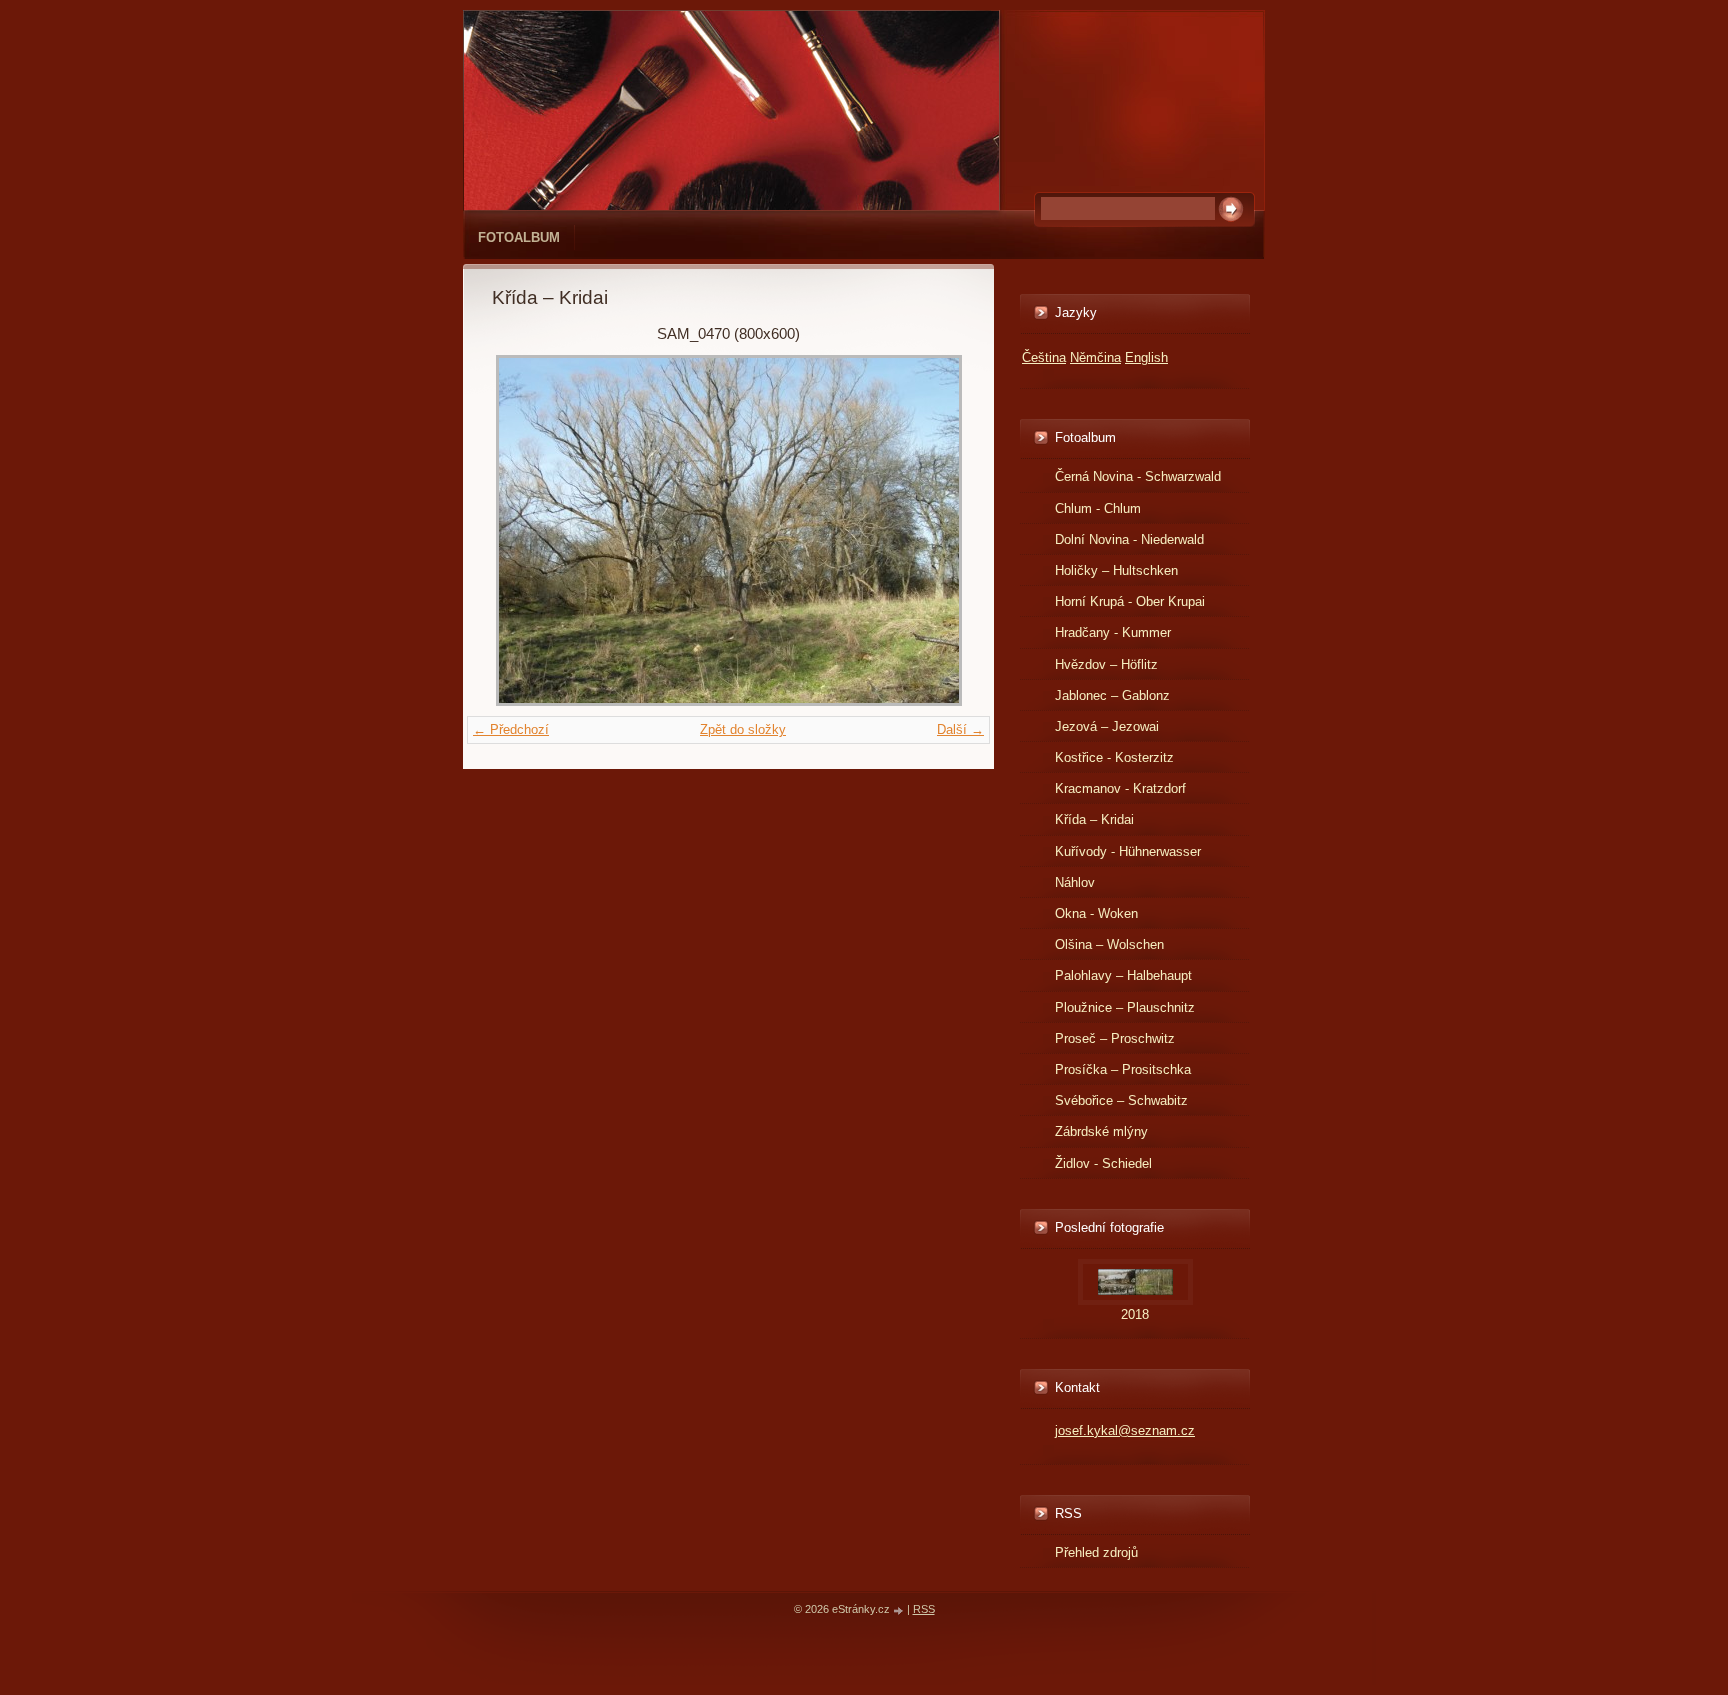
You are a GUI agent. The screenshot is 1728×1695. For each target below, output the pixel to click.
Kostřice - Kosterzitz (1114, 757)
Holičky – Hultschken (1116, 570)
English (1146, 357)
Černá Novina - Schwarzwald (1138, 476)
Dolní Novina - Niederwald (1129, 539)
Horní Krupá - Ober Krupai (1130, 601)
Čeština (1044, 357)
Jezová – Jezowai (1107, 726)
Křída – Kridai (1094, 819)
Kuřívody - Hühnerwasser (1128, 851)
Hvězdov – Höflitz (1106, 664)
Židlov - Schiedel (1103, 1163)
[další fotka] (932, 530)
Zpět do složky (743, 729)
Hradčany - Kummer (1113, 632)
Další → (960, 729)
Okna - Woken (1096, 913)
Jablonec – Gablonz (1112, 695)
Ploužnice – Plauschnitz (1125, 1007)
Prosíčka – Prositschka (1123, 1069)
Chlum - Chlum (1098, 508)
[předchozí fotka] (524, 530)
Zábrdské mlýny (1101, 1131)
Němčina (1095, 357)
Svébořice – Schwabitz (1121, 1100)
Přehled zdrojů (1096, 1552)
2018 (1135, 1314)
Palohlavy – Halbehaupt (1123, 975)
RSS (924, 1609)
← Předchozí (511, 729)
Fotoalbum (519, 237)
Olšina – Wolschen (1109, 944)
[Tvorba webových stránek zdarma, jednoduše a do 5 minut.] (900, 1610)
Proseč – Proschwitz (1115, 1038)
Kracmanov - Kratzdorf (1120, 788)
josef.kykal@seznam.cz (1125, 1430)
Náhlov (1075, 882)
